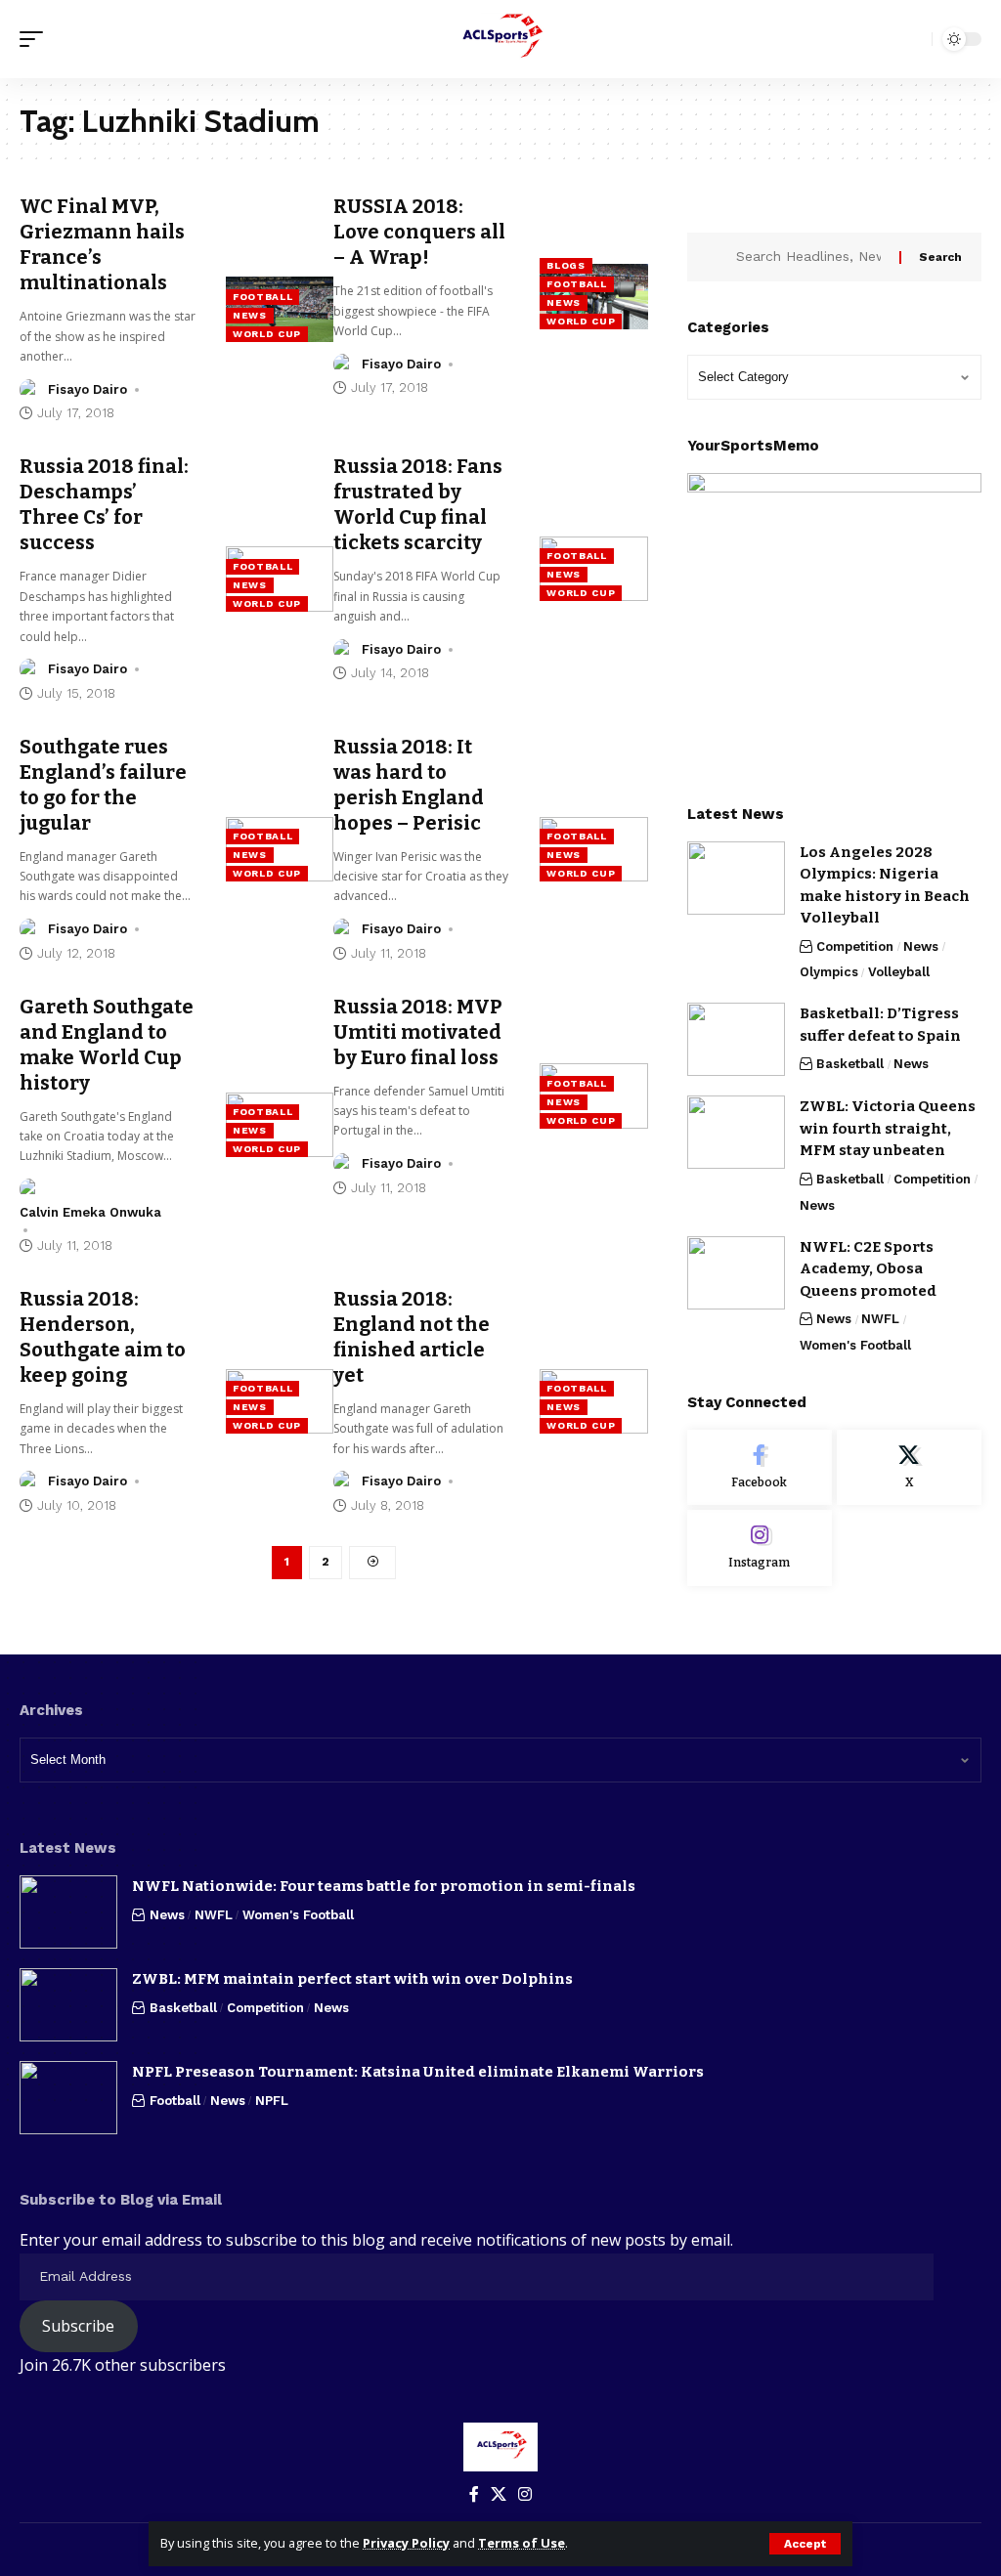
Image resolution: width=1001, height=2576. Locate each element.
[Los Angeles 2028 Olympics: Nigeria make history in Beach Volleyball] (736, 878)
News (250, 315)
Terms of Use (522, 2543)
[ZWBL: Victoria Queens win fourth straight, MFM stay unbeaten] (736, 1132)
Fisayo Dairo (87, 389)
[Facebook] (760, 1468)
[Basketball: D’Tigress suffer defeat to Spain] (736, 1039)
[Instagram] (760, 1548)
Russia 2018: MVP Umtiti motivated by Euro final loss (418, 1032)
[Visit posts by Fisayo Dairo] (30, 390)
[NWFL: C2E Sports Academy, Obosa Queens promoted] (736, 1273)
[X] (909, 1468)
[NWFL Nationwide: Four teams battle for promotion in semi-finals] (68, 1912)
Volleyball (899, 972)
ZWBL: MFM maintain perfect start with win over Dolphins (352, 1979)
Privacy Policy (406, 2543)
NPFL (272, 2101)
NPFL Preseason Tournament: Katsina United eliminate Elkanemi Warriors (418, 2072)
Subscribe (78, 2326)
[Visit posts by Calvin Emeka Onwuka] (30, 1189)
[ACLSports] (500, 39)
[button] (805, 2544)
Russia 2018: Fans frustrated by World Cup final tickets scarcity (418, 504)
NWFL (880, 1319)
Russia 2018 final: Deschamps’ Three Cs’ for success (104, 504)
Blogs (566, 265)
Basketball (850, 1064)
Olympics (829, 972)
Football (263, 297)
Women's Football (855, 1345)
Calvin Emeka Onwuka (90, 1212)
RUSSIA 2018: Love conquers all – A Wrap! (419, 232)
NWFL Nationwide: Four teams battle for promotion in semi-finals (384, 1886)
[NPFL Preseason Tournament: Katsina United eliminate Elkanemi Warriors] (68, 2098)
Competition (855, 946)
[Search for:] (810, 257)
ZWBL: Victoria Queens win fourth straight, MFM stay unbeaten (888, 1128)
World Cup (267, 334)
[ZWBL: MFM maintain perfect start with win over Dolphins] (68, 2005)
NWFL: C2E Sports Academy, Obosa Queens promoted (868, 1269)
